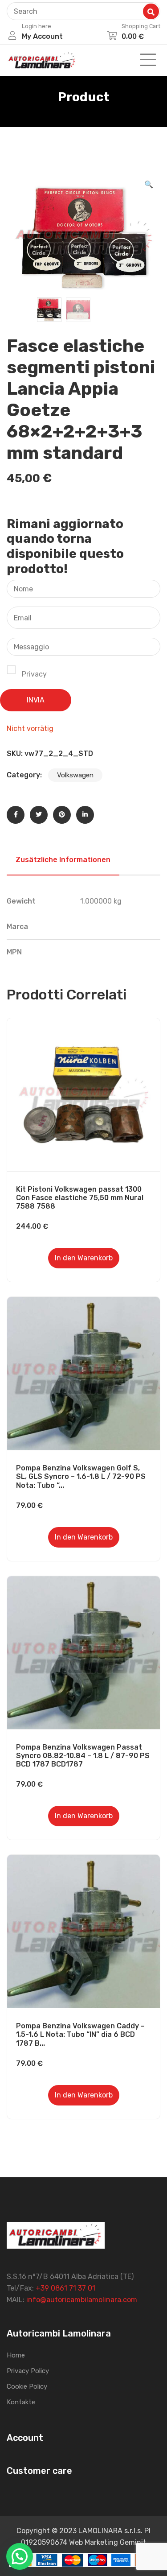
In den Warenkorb (84, 1258)
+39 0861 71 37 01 (65, 2288)
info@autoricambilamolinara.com (82, 2300)
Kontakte (21, 2402)
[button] (149, 185)
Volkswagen (75, 775)
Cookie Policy (27, 2386)
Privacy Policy (28, 2371)
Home (16, 2355)
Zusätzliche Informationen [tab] (63, 860)
